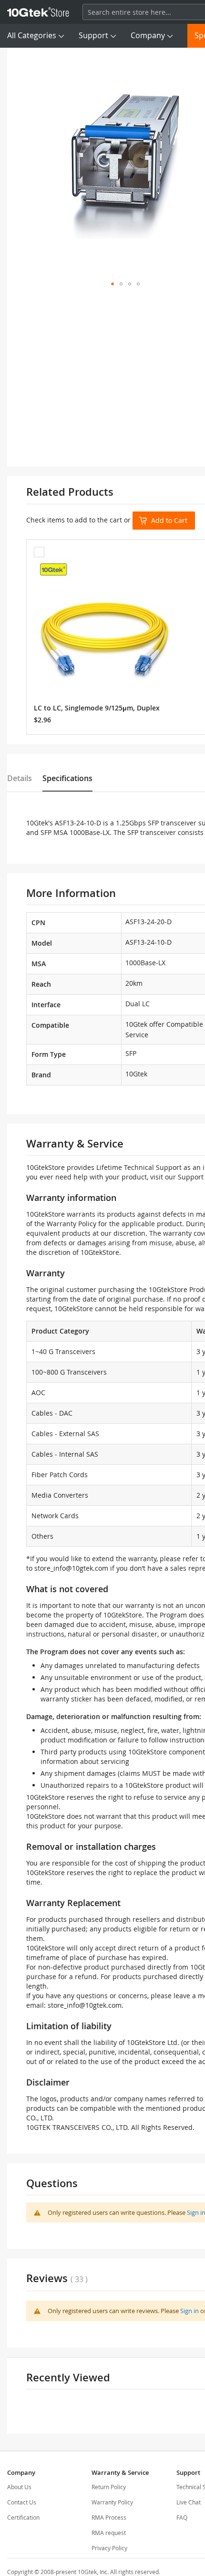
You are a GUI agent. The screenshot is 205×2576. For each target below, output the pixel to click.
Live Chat (189, 2502)
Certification (23, 2517)
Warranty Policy (112, 2502)
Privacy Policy (109, 2548)
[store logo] (38, 12)
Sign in (190, 2311)
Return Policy (109, 2487)
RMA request (109, 2533)
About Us (19, 2487)
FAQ (182, 2517)
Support (93, 35)
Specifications (67, 778)
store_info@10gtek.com (71, 1568)
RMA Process (109, 2517)
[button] (113, 284)
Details (20, 778)
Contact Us (22, 2502)
